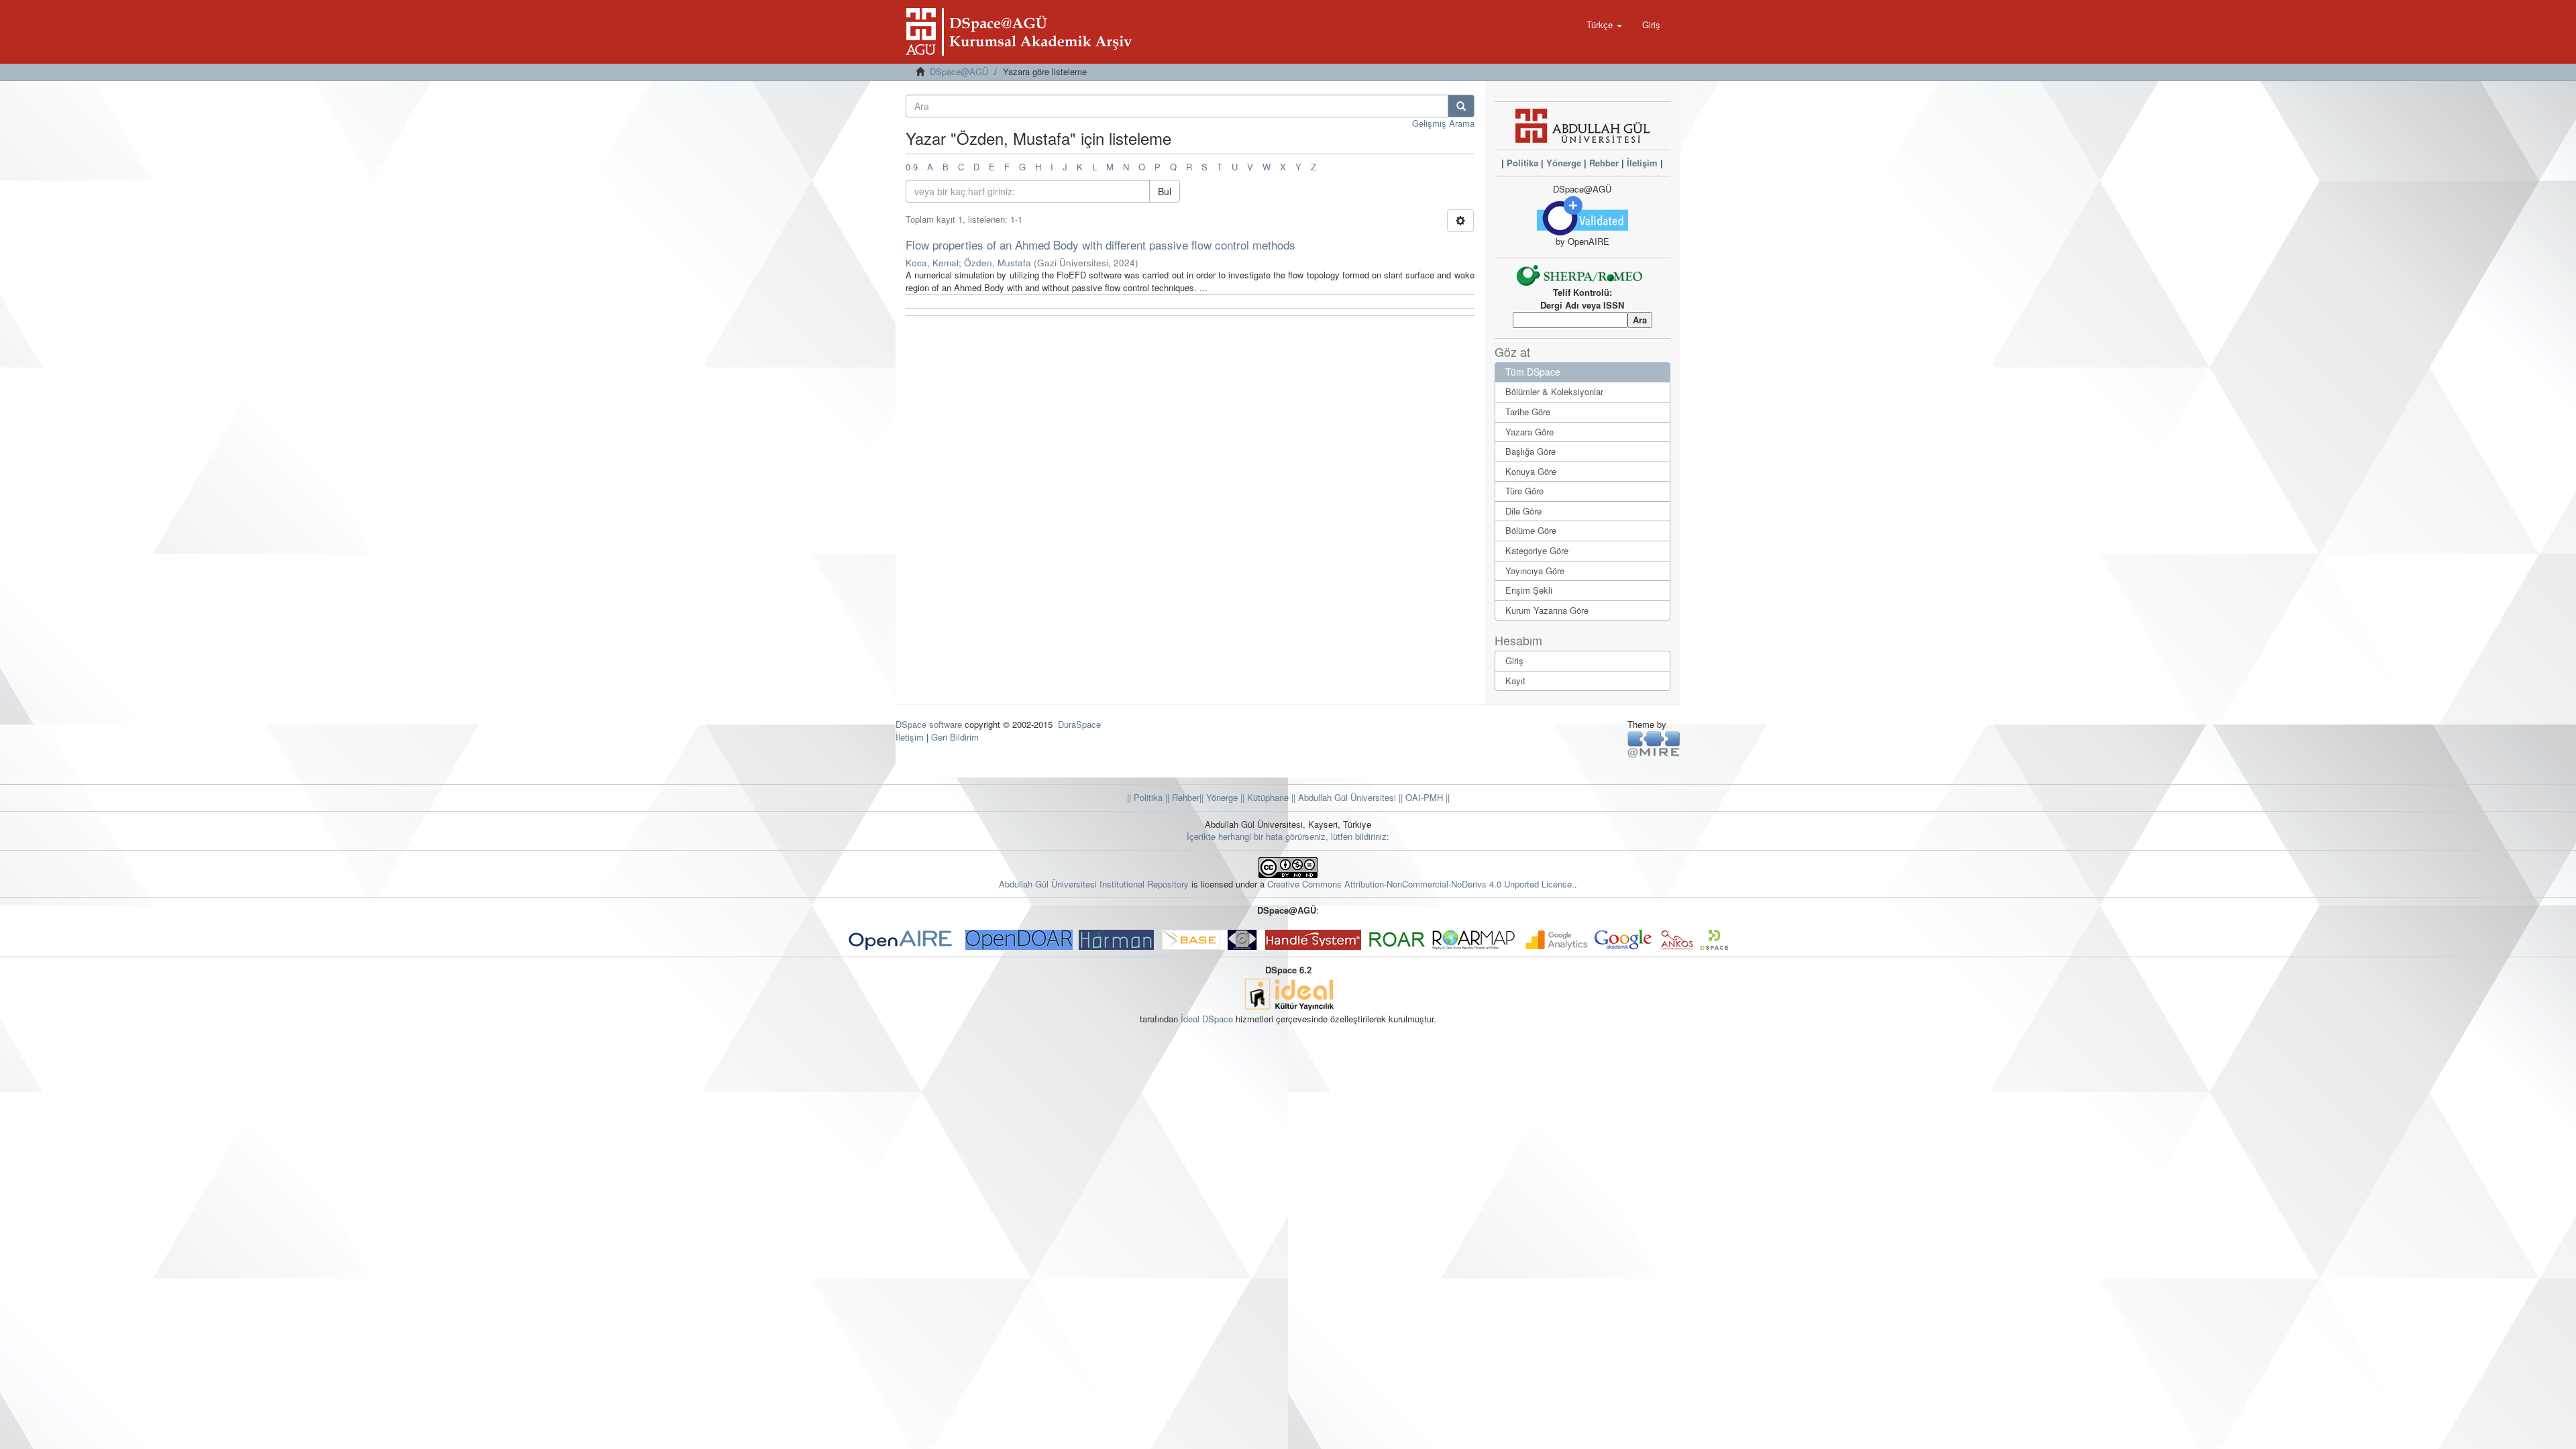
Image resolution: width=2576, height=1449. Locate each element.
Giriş (1514, 660)
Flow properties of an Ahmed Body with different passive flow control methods (1101, 245)
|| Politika (1145, 797)
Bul (1165, 191)
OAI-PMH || (1426, 797)
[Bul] (1461, 106)
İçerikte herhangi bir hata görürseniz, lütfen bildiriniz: (1288, 836)
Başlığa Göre (1531, 451)
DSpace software (929, 724)
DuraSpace (1079, 724)
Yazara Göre (1529, 432)
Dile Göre (1523, 511)
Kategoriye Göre (1537, 550)
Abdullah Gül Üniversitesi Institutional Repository (1094, 884)
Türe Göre (1524, 491)
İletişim (1642, 163)
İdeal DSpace (1207, 1019)
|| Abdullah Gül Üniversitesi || (1346, 797)
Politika (1522, 163)
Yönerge (1564, 163)
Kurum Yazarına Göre (1547, 610)
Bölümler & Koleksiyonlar (1554, 391)
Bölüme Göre (1531, 530)
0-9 (912, 167)
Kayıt (1515, 681)
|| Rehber (1181, 797)
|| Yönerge (1219, 797)
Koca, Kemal (932, 263)
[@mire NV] (1654, 744)
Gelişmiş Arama (1443, 123)
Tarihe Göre (1528, 412)
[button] (1604, 25)
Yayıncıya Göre (1535, 571)
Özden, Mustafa (998, 263)
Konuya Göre (1531, 471)
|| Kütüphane (1263, 797)
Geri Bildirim (955, 737)
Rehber (1604, 163)
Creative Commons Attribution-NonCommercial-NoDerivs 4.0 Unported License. (1421, 884)
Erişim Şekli (1529, 590)
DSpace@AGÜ (959, 71)
